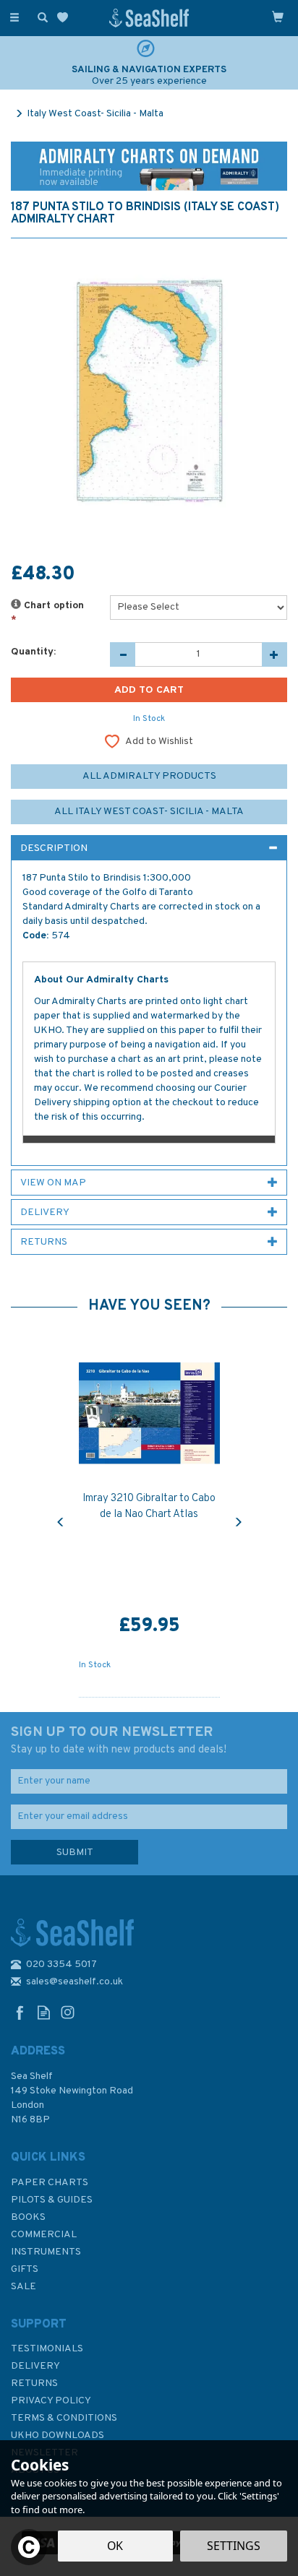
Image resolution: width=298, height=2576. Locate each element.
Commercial (44, 2235)
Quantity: (33, 652)
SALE (24, 2287)
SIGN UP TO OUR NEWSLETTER (119, 1740)
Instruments (46, 2252)
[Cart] (278, 17)
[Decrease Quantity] (123, 654)
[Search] (40, 17)
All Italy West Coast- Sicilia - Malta (149, 812)
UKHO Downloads (58, 2435)
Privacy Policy (51, 2401)
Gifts (25, 2269)
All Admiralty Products (149, 776)
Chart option (47, 613)
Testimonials (47, 2349)
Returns (34, 2383)
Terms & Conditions (64, 2418)
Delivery (35, 2366)
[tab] (149, 848)
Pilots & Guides (52, 2200)
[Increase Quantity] (274, 654)
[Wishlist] (65, 18)
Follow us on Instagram (68, 2012)
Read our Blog (44, 2012)
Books (28, 2217)
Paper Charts (50, 2183)
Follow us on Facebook (20, 2012)
